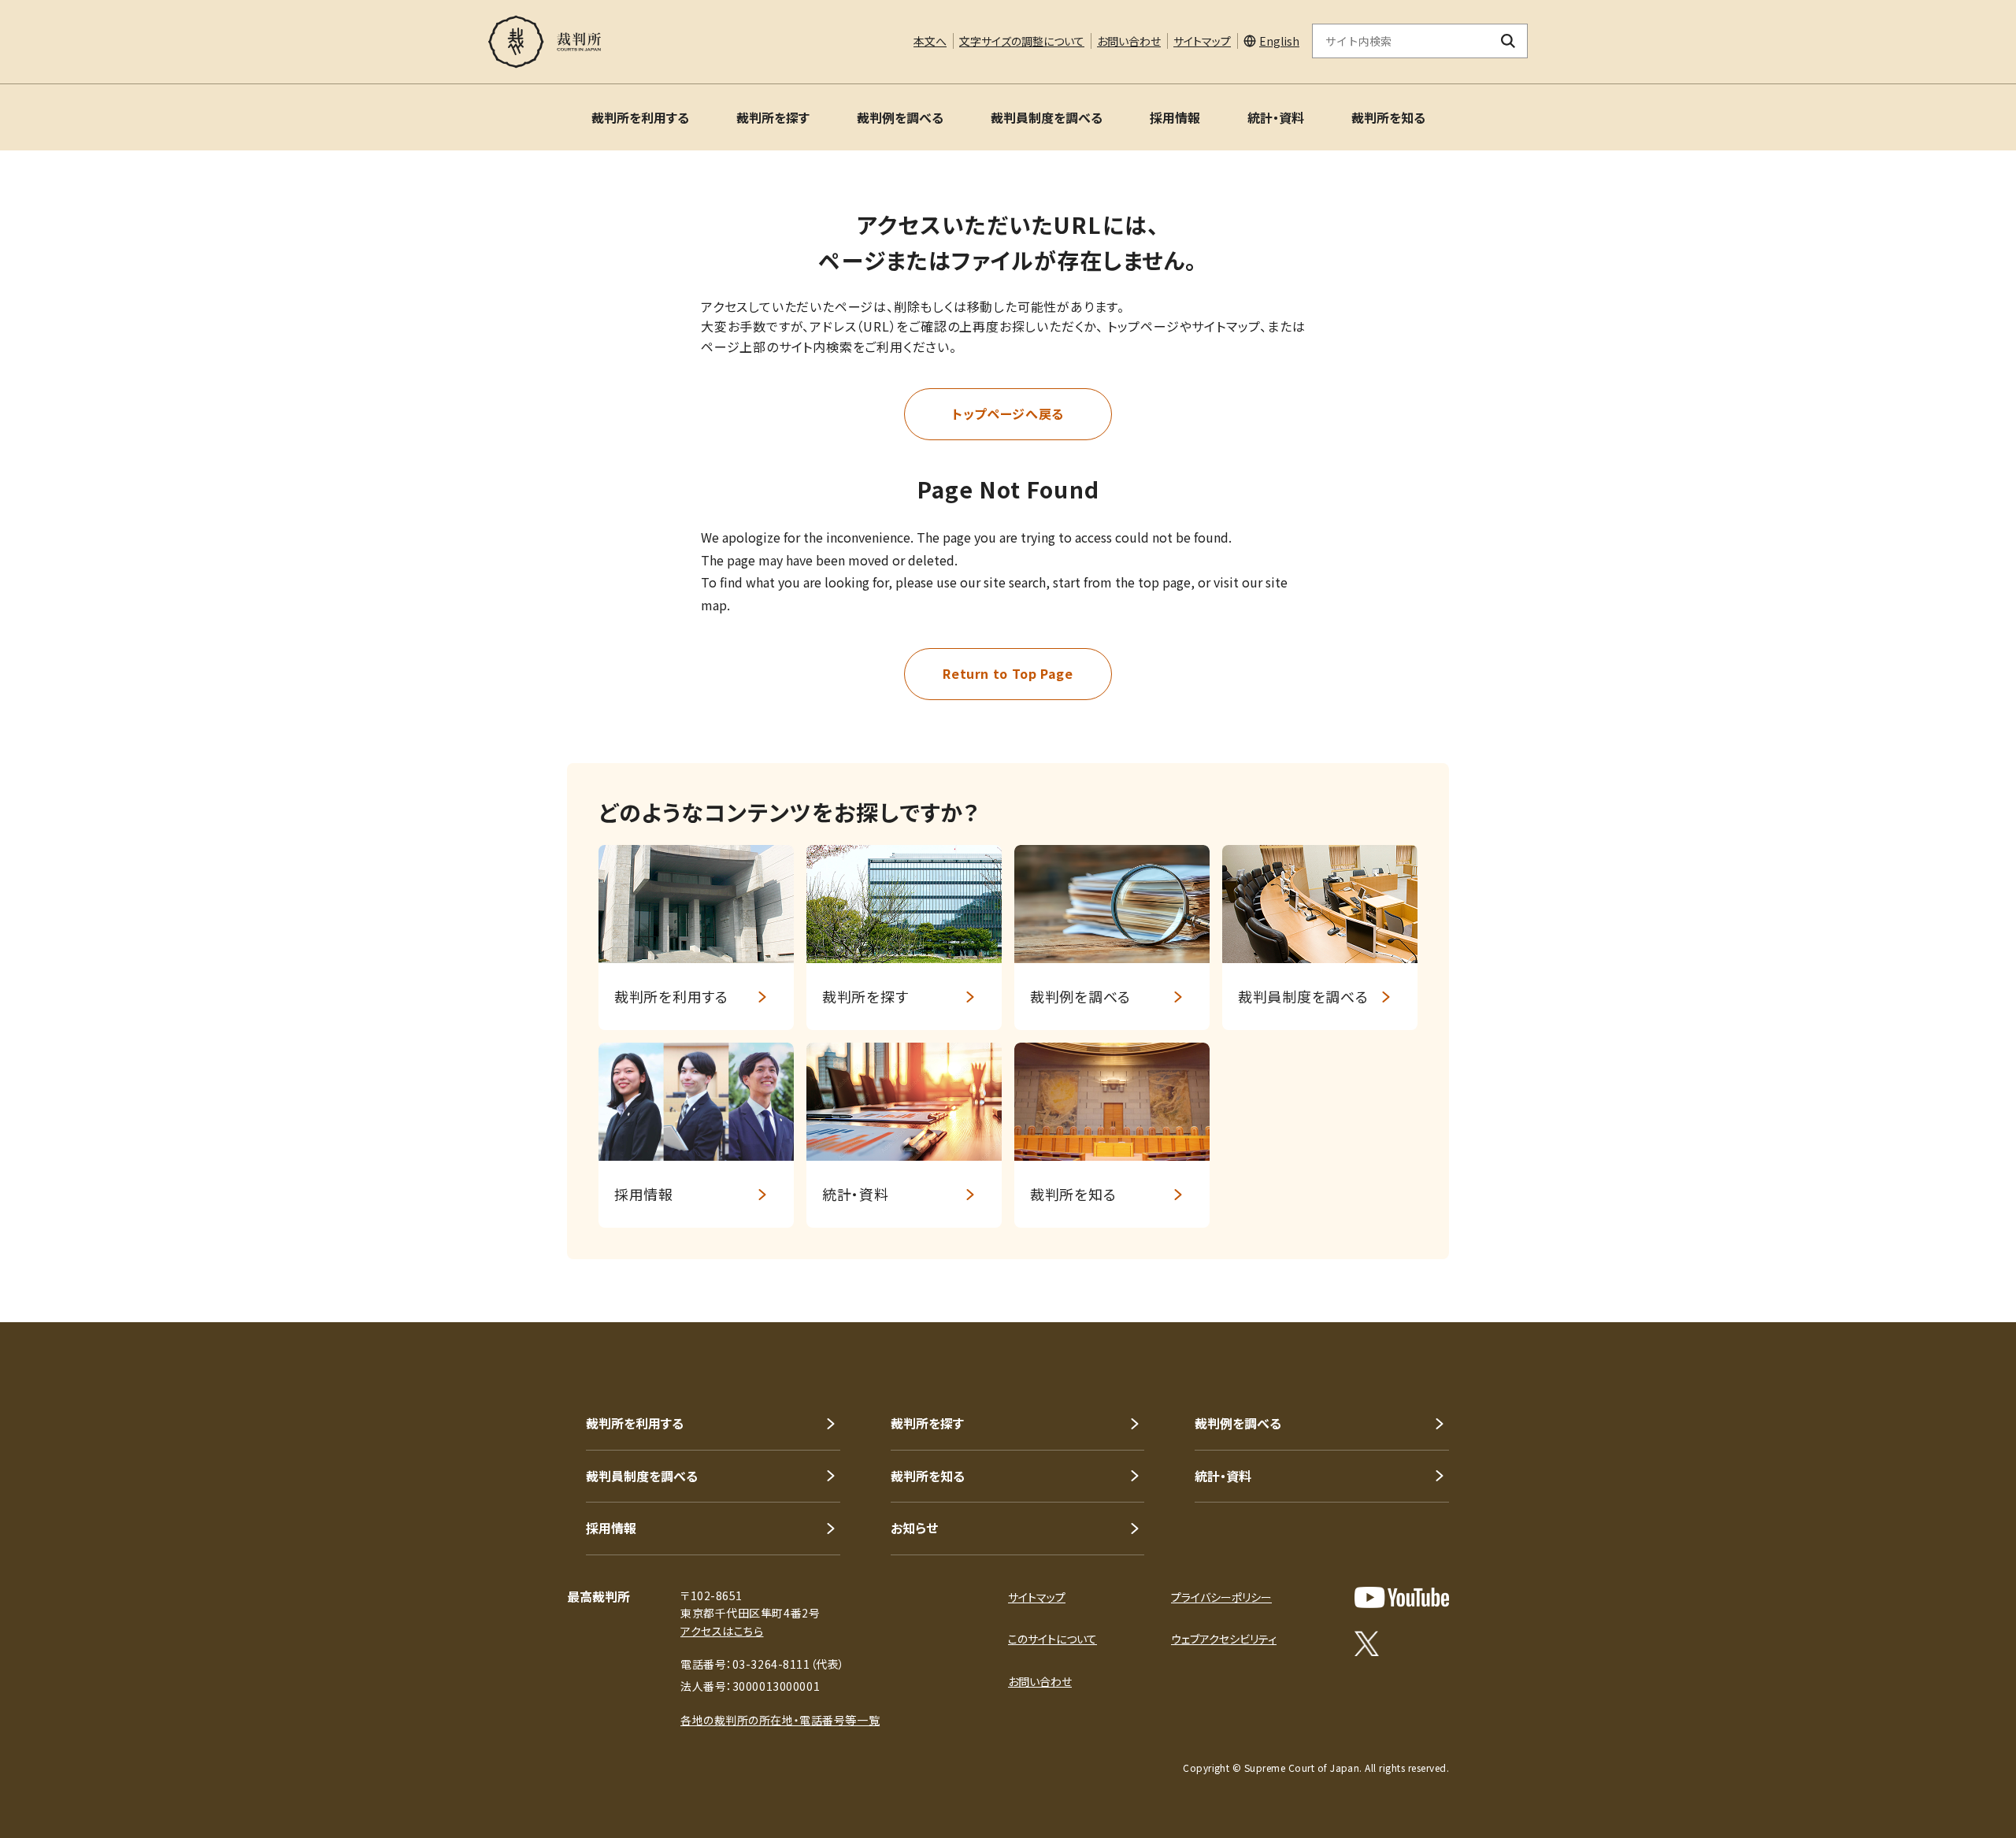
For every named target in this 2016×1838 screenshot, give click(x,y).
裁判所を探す (773, 117)
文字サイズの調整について (1022, 41)
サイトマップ (1202, 41)
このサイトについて (1052, 1639)
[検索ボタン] (1508, 41)
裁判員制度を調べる (1047, 117)
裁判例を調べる (900, 117)
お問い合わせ (1129, 41)
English (1279, 41)
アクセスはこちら (722, 1631)
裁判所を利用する (640, 117)
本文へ (930, 41)
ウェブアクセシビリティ (1224, 1639)
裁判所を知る (1388, 117)
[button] (1959, 1265)
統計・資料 (1276, 117)
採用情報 (1175, 117)
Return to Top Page (1008, 673)
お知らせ (914, 1528)
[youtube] (1402, 1597)
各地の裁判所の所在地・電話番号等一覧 (780, 1720)
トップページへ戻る (1008, 413)
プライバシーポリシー (1221, 1597)
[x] (1367, 1643)
